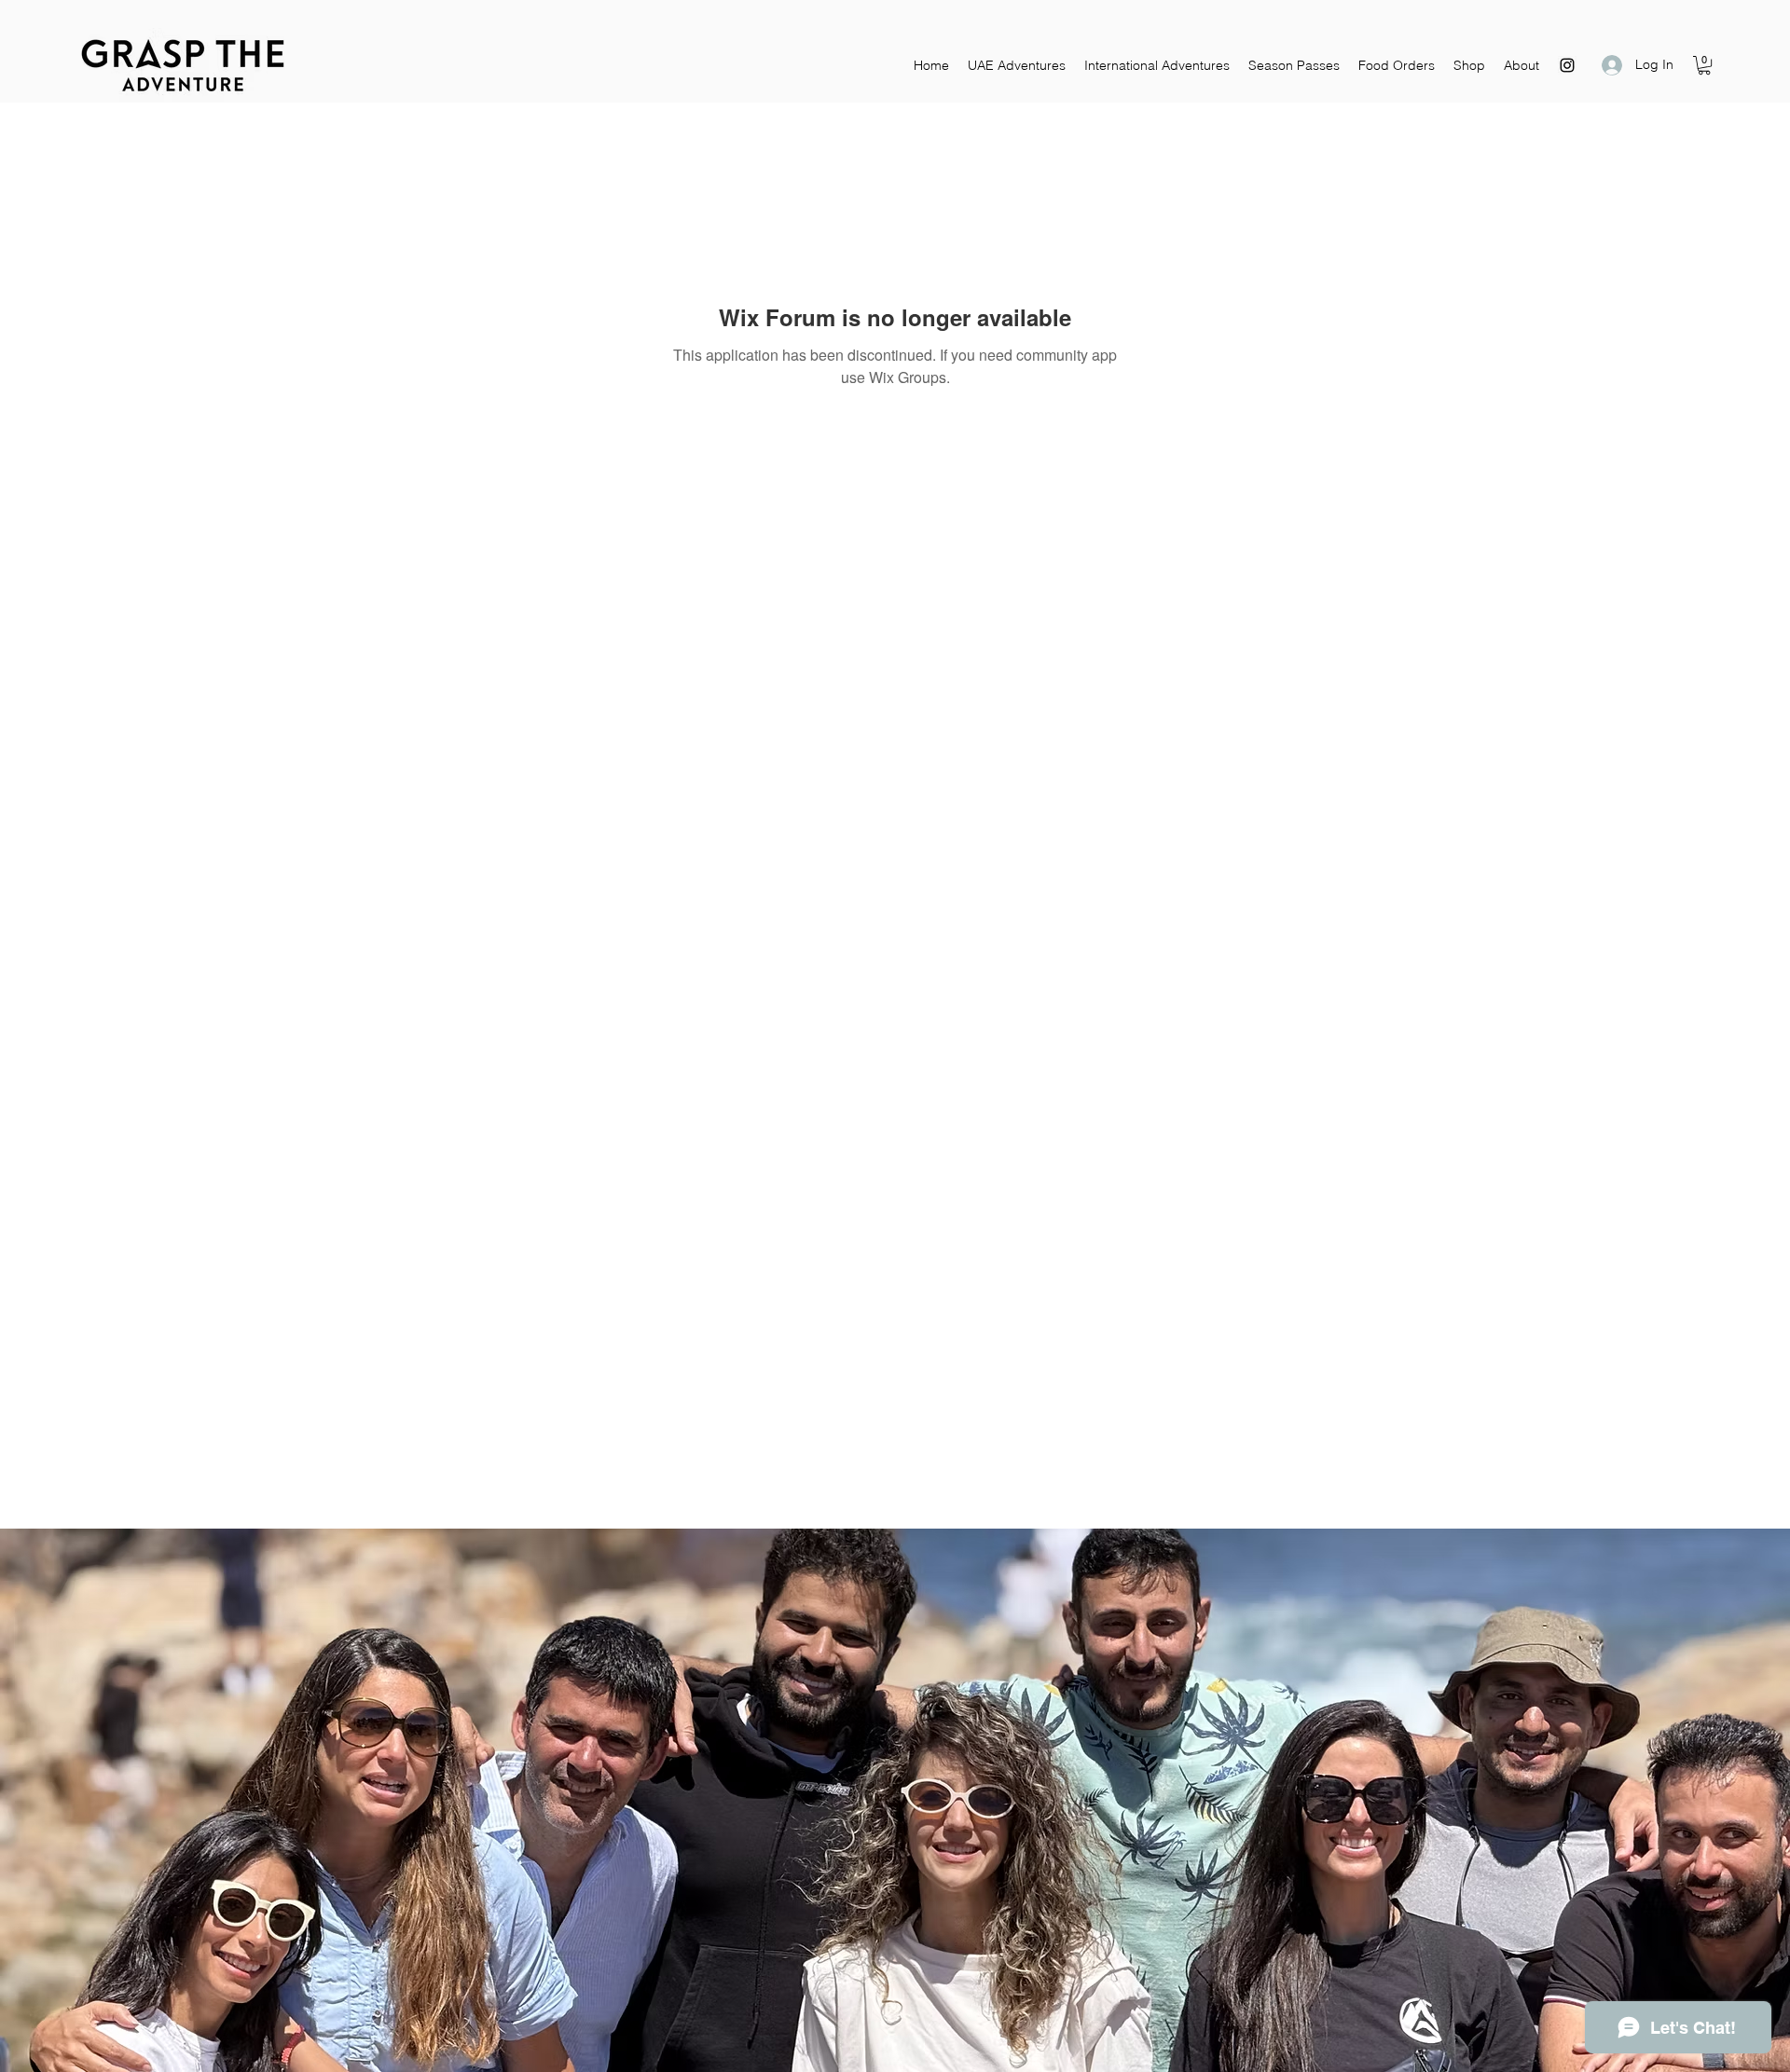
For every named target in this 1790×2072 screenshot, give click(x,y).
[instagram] (1567, 65)
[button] (1704, 65)
